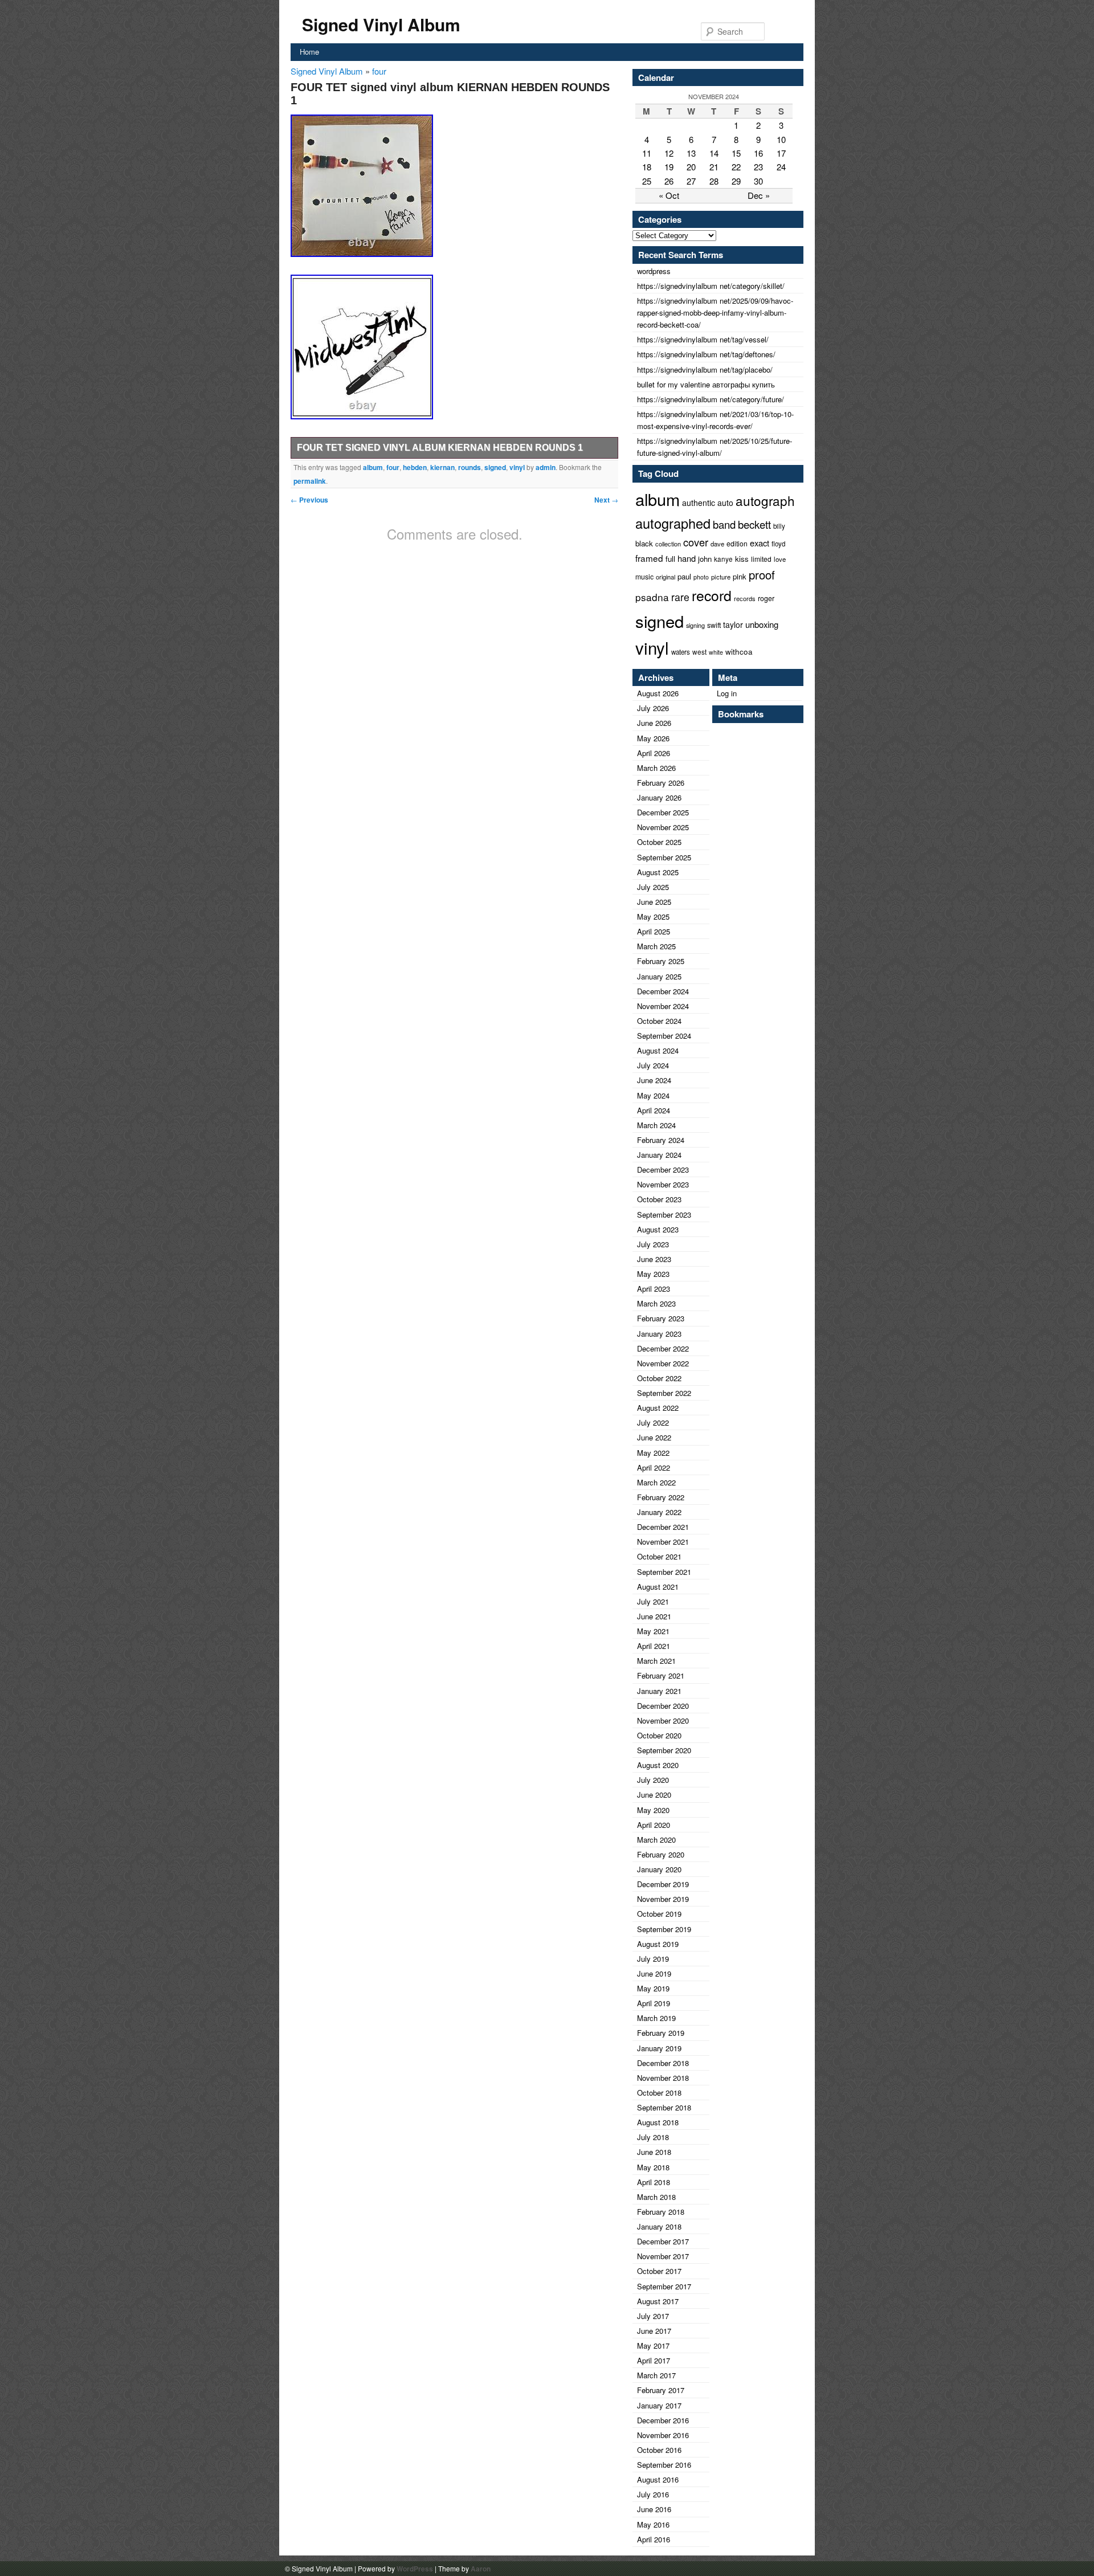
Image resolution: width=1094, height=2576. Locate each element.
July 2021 (653, 1601)
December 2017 (663, 2241)
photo (701, 577)
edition (737, 543)
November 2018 (663, 2078)
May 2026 (653, 738)
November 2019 (663, 1899)
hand (687, 558)
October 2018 (659, 2093)
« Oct (669, 195)
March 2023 (656, 1303)
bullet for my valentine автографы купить (706, 384)
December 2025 (663, 812)
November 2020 (663, 1720)
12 (669, 153)
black (644, 543)
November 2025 (663, 827)
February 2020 (661, 1854)
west (699, 652)
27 (691, 181)
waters (681, 652)
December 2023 (663, 1169)
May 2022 (653, 1453)
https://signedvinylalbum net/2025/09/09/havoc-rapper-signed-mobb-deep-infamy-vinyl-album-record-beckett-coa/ (715, 313)
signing (695, 625)
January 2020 (659, 1869)
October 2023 (659, 1199)
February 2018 (661, 2212)
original (666, 577)
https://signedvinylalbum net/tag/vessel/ (703, 339)
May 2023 (653, 1274)
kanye (723, 559)
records (745, 598)
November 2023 (663, 1184)
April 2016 (654, 2539)
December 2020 (663, 1706)
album (373, 467)
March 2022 (656, 1482)
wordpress (654, 271)
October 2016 (659, 2450)
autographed (673, 523)
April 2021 (654, 1646)
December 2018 (663, 2063)
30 (758, 181)
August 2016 (658, 2479)
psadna (652, 597)
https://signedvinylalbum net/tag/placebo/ (705, 370)
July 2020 (653, 1780)
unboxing (762, 624)
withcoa (739, 652)
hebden (415, 467)
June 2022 (654, 1437)
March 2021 (656, 1661)
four (379, 71)
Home (309, 52)
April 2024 (654, 1110)
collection (668, 544)
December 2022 (663, 1348)
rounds (470, 467)
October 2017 (659, 2271)
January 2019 (659, 2048)
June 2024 (654, 1080)
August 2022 (658, 1408)
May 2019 (653, 1988)
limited (761, 559)
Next (606, 500)
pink (740, 576)
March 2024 (656, 1125)
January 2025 (659, 976)
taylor (733, 624)
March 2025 (656, 946)
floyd (778, 544)
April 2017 (654, 2360)
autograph (765, 500)
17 (781, 153)
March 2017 (656, 2375)
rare (680, 597)
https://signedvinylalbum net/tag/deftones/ (706, 354)
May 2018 (653, 2167)
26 (669, 181)
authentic (699, 503)
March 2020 (656, 1840)
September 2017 (664, 2286)
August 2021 (658, 1587)
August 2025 (658, 872)
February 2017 (661, 2390)
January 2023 (659, 1334)
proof (762, 575)
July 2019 (653, 1959)
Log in (727, 693)
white (716, 652)
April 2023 (654, 1289)
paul (684, 576)
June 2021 (654, 1616)
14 (714, 153)
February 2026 (661, 783)
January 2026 (659, 797)
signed (495, 467)
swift (714, 625)
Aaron (481, 2569)
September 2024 (664, 1036)
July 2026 (653, 708)
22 (736, 167)
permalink (310, 481)
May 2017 (653, 2346)
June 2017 (654, 2331)
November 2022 (663, 1363)
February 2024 (661, 1140)
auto (725, 503)
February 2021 (661, 1675)
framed (649, 558)
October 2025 (659, 842)
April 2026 (654, 753)
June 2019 (654, 1973)
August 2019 (658, 1944)
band (724, 524)
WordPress (415, 2569)
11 (647, 153)
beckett (754, 524)
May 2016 (653, 2524)
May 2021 (653, 1631)
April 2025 (654, 931)
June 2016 (654, 2509)
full (670, 559)
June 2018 (654, 2152)
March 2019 (656, 2018)
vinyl (517, 467)
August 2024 (658, 1050)
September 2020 (664, 1750)
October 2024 (659, 1021)
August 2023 (658, 1229)
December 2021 (663, 1527)
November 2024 (663, 1006)
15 (736, 153)
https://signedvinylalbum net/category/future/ (711, 399)
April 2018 (654, 2182)
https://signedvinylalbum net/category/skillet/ (711, 286)
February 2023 (661, 1318)
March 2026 (656, 768)
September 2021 (664, 1572)
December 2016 (663, 2420)
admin (546, 467)
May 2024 (653, 1095)
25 (647, 181)
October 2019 (659, 1914)
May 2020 (653, 1810)
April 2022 (654, 1467)
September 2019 (664, 1929)
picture (721, 577)
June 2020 (654, 1795)
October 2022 (659, 1378)
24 (781, 167)
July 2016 (653, 2494)
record (712, 595)
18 (647, 167)
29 (736, 181)
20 (691, 167)
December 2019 (663, 1884)
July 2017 (653, 2316)
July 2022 (653, 1422)
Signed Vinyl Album (381, 24)
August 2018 (658, 2122)
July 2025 (653, 887)
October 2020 (659, 1735)
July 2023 (653, 1244)
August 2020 (658, 1765)
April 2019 (654, 2003)
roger (766, 598)
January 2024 (659, 1155)
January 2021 (659, 1691)
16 (758, 153)
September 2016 (664, 2465)
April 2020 (654, 1825)
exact (760, 543)
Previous (309, 500)
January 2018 (659, 2226)
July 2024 (653, 1065)
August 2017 (658, 2301)
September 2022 (664, 1393)
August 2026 (658, 693)
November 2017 (663, 2256)
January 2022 (659, 1512)
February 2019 (661, 2033)
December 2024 (663, 991)
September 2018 (664, 2107)
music (644, 576)
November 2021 (663, 1542)
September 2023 (664, 1214)
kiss (742, 559)
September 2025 (664, 857)
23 (758, 167)
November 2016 (663, 2435)
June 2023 (654, 1259)
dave (717, 544)
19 (669, 167)
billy (779, 526)
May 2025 (653, 916)
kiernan (442, 467)
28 (714, 181)
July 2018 (653, 2137)
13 (691, 153)
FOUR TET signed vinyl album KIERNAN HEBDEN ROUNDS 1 (440, 448)
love (780, 559)
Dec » (759, 195)
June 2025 (654, 902)
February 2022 (661, 1497)
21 (714, 167)
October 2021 (659, 1556)
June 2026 (654, 723)
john (705, 559)
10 (781, 139)
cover (696, 542)
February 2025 (661, 961)
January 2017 (659, 2405)
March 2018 (656, 2197)
